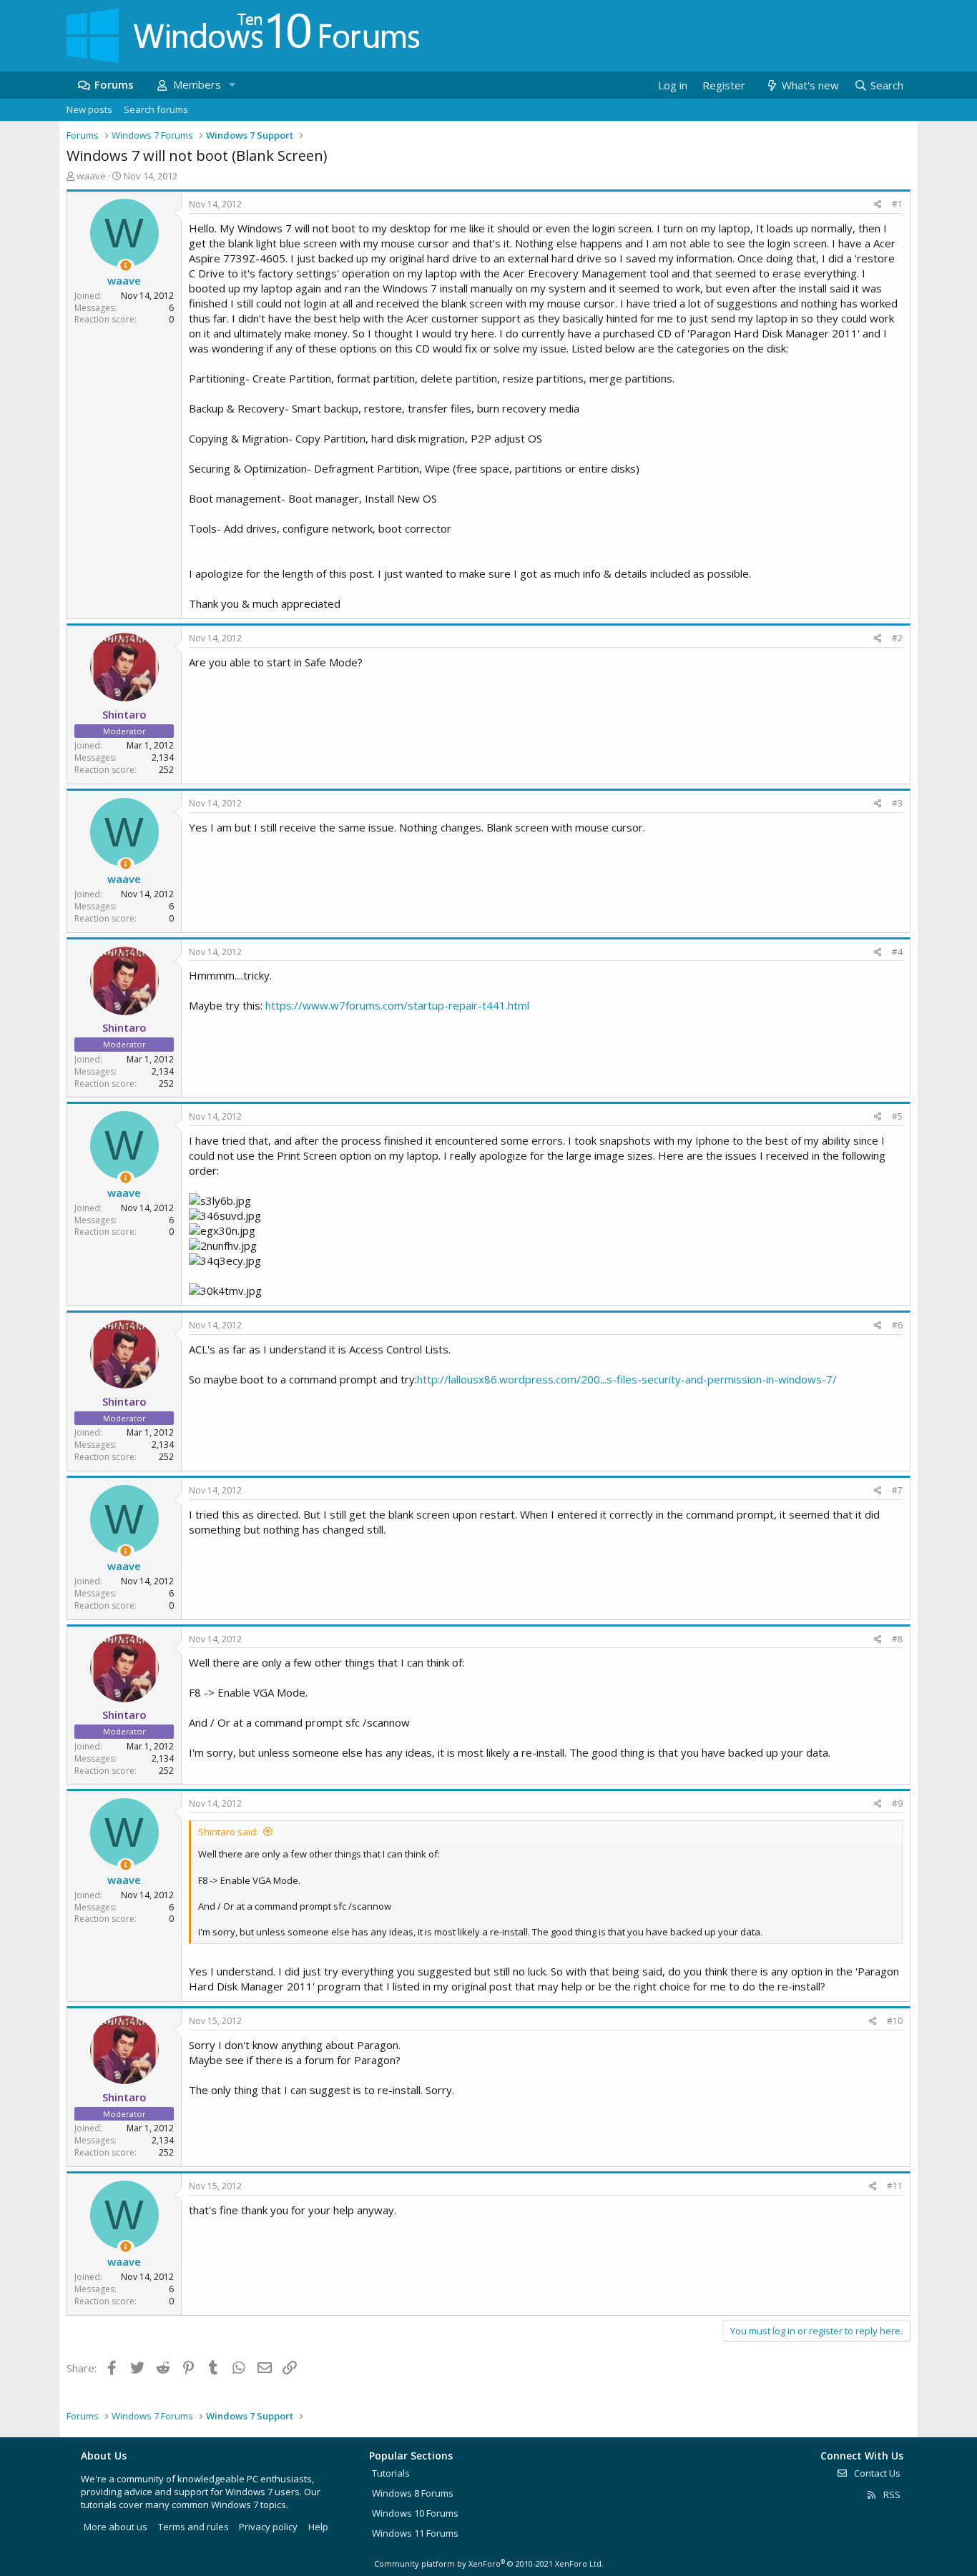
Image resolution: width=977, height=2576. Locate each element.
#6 (897, 1325)
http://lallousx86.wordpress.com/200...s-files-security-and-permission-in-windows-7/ (627, 1379)
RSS (891, 2494)
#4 (897, 952)
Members (197, 84)
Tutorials (391, 2473)
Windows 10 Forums (415, 2513)
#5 (897, 1116)
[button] (232, 85)
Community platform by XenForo (489, 2563)
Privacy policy (268, 2527)
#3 (897, 803)
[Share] (878, 205)
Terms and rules (193, 2527)
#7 (897, 1490)
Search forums (156, 109)
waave (91, 176)
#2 (897, 638)
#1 (897, 204)
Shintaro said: (228, 1832)
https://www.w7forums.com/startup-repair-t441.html (397, 1005)
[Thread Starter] (126, 266)
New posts (89, 109)
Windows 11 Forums (415, 2533)
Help (318, 2527)
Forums (114, 84)
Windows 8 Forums (413, 2493)
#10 (895, 2021)
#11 (895, 2186)
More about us (116, 2527)
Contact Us (876, 2473)
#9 (897, 1803)
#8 (897, 1639)
